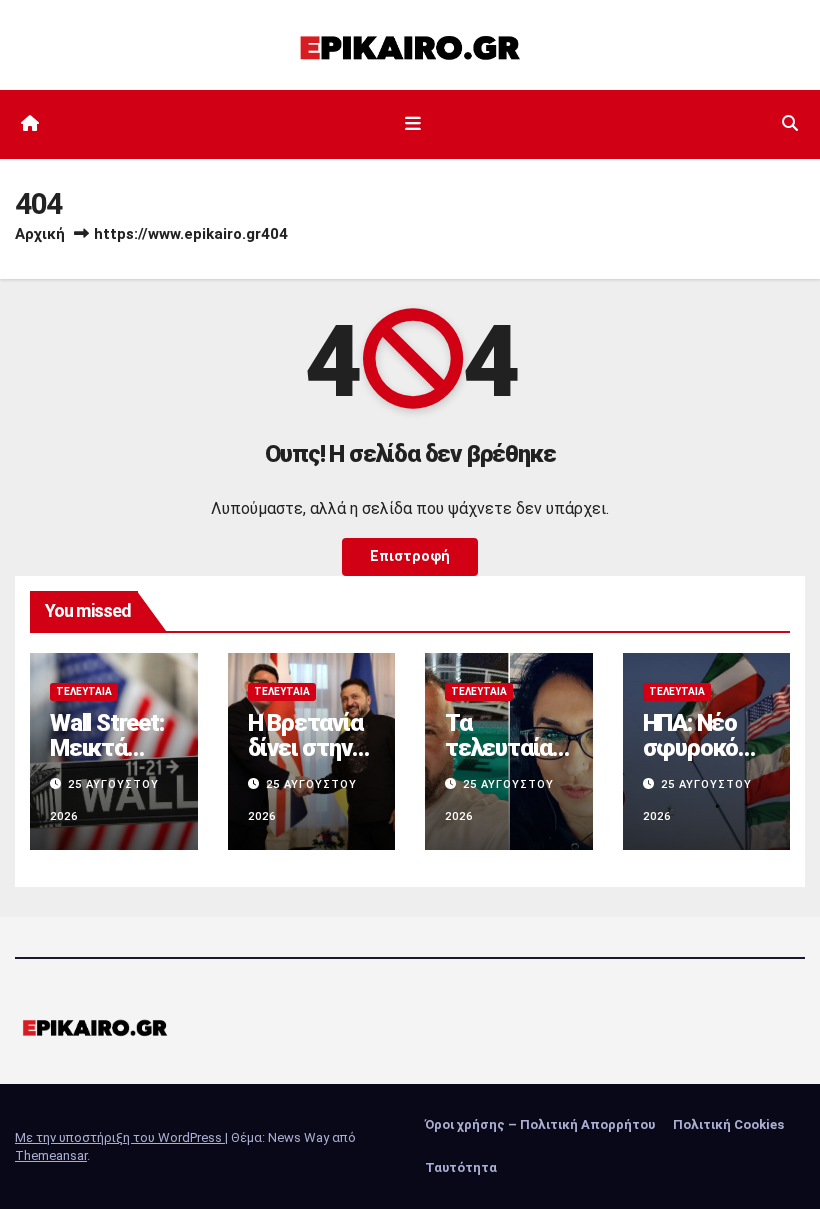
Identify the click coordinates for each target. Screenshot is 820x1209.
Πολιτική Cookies (728, 1124)
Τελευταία (84, 691)
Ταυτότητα (461, 1167)
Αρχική (40, 234)
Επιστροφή (410, 556)
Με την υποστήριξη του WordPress (120, 1137)
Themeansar (51, 1155)
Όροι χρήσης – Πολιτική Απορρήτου (540, 1124)
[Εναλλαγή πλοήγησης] (414, 124)
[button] (790, 123)
